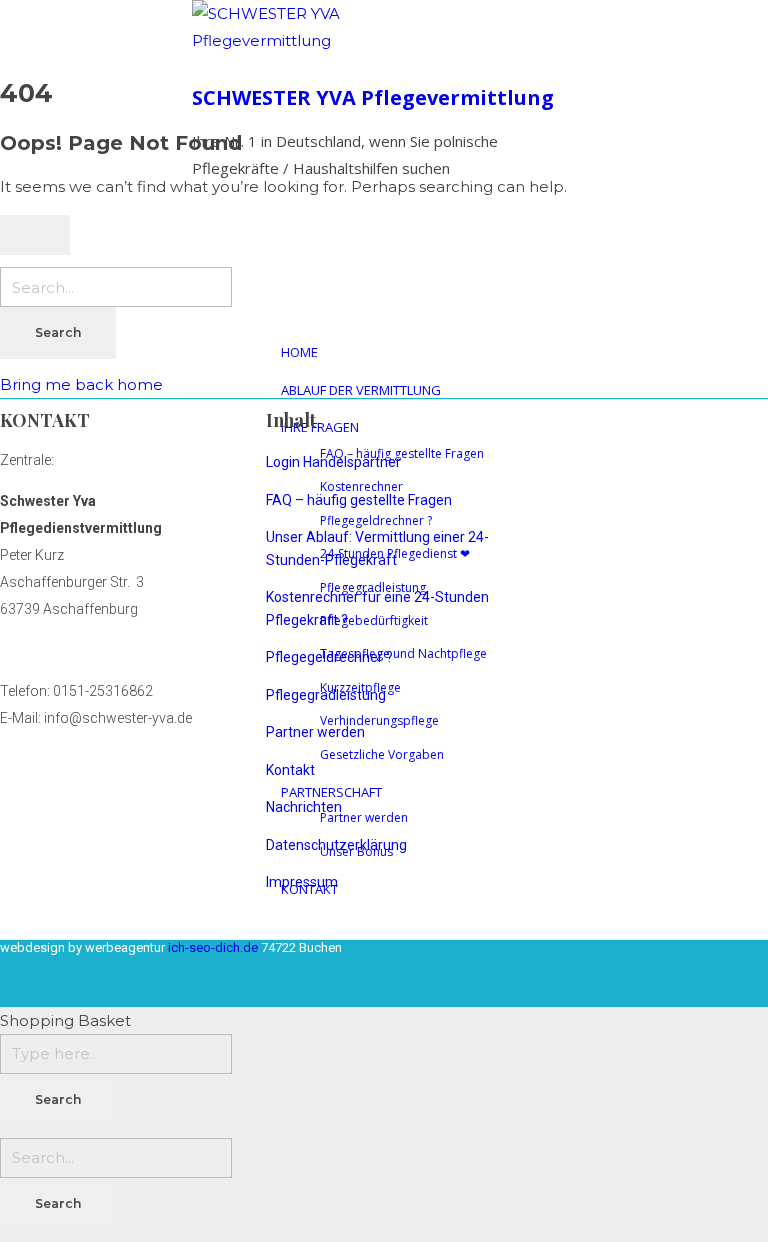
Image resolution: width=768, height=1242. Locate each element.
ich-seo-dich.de (214, 946)
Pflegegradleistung (326, 695)
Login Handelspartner (333, 462)
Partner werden (315, 732)
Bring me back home (81, 384)
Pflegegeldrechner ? (329, 657)
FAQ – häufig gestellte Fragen (359, 500)
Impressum (302, 882)
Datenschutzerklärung (336, 845)
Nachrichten (304, 807)
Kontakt (290, 770)
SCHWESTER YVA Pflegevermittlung (373, 97)
